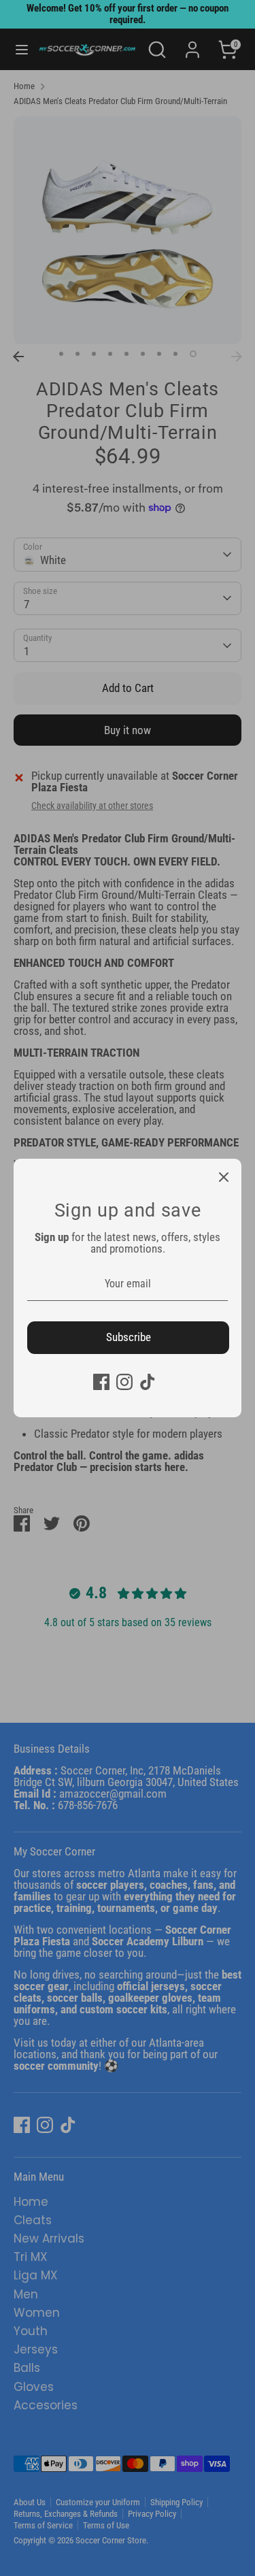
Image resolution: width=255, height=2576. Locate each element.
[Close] (224, 1176)
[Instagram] (124, 1382)
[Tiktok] (148, 1382)
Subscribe (129, 1337)
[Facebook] (101, 1382)
